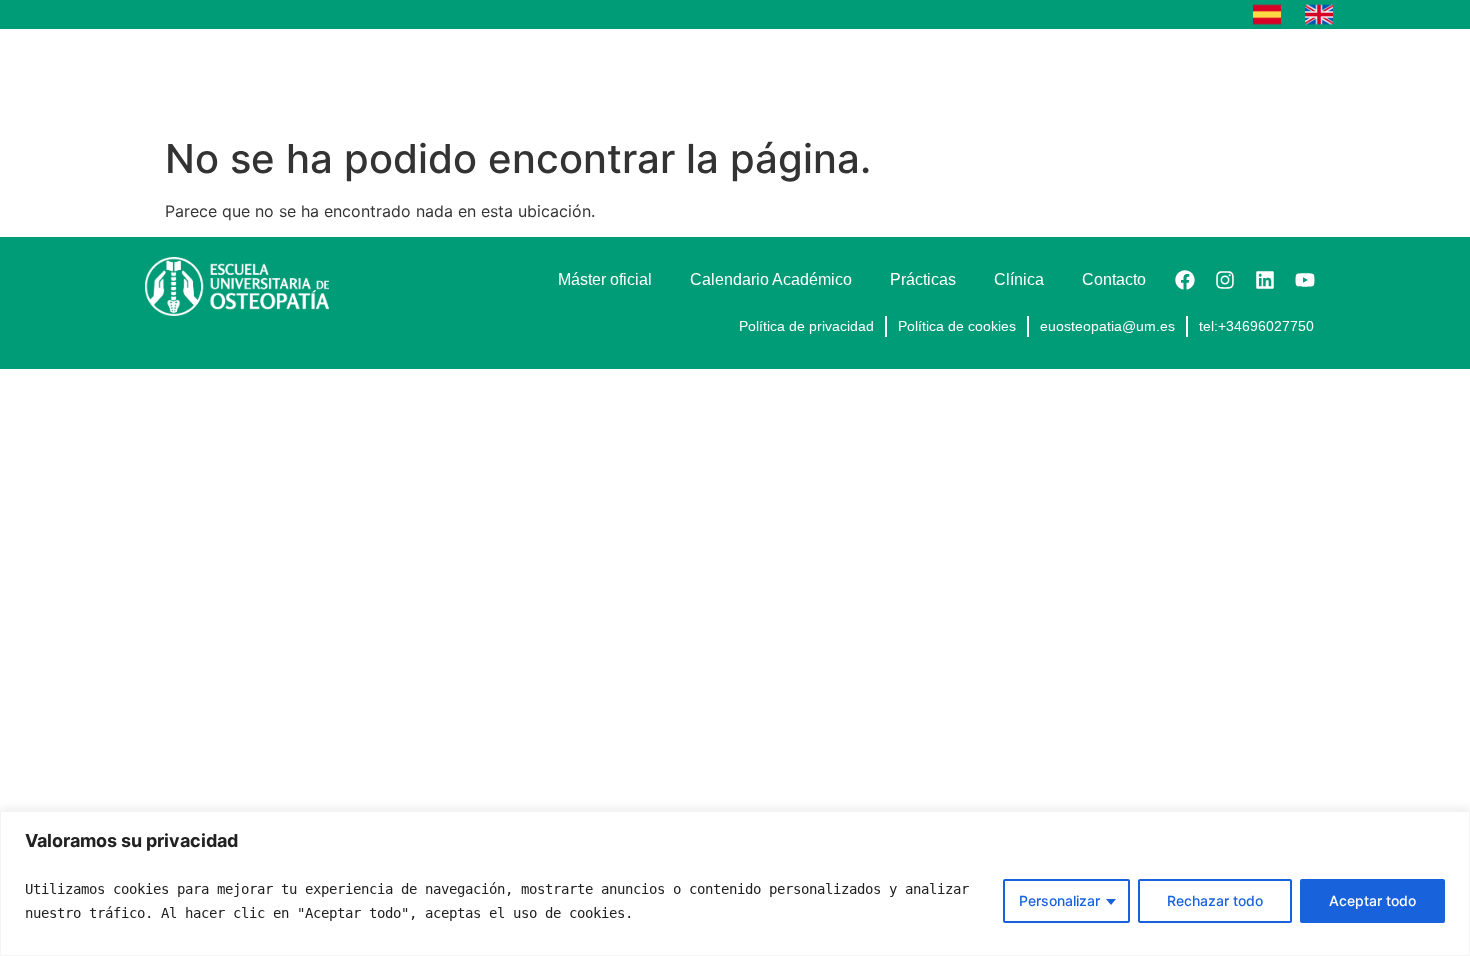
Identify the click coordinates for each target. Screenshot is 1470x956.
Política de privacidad (806, 326)
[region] (735, 883)
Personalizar (1059, 900)
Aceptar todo (1372, 900)
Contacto (1273, 77)
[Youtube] (1305, 280)
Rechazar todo (1215, 900)
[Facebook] (1185, 280)
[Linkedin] (1265, 280)
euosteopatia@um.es (1107, 326)
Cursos (617, 77)
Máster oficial (756, 77)
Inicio (533, 77)
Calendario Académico (924, 77)
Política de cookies (957, 326)
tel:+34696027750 (1256, 326)
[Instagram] (1225, 280)
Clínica (1176, 77)
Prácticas (1078, 77)
